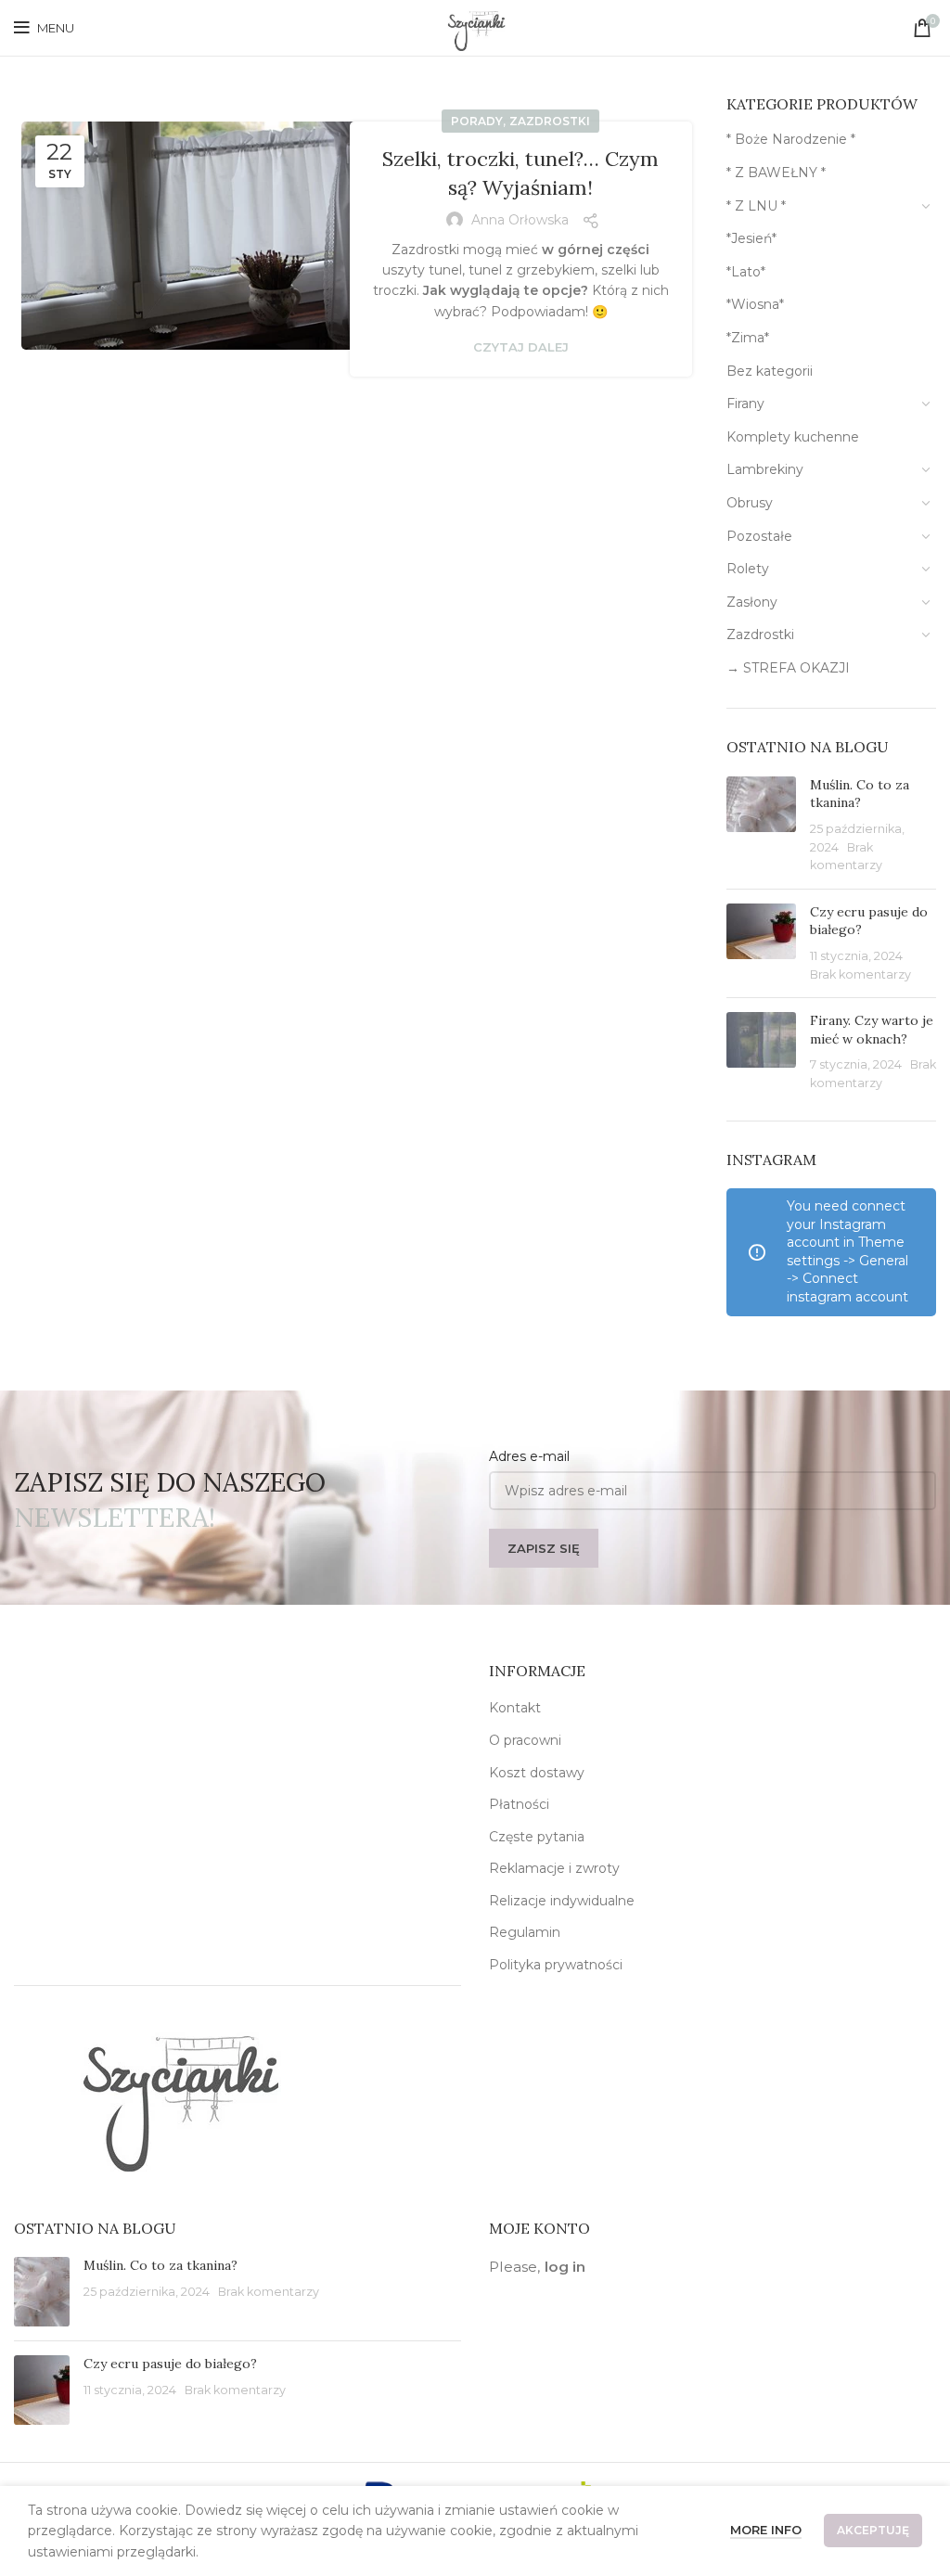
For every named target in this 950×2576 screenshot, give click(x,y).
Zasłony (752, 602)
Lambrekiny (765, 469)
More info (766, 2530)
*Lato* (746, 272)
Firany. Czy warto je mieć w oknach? (872, 1030)
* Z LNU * (756, 206)
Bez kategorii (770, 371)
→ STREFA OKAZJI (788, 668)
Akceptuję (873, 2530)
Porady (477, 121)
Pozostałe (759, 536)
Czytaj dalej (521, 347)
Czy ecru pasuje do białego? (170, 2364)
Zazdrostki (550, 121)
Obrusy (750, 503)
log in (565, 2267)
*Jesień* (751, 238)
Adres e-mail (529, 1456)
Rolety (748, 569)
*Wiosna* (755, 304)
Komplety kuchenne (793, 437)
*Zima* (748, 338)
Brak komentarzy (860, 974)
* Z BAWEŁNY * (776, 173)
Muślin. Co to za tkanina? (860, 794)
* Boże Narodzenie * (791, 139)
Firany (745, 404)
